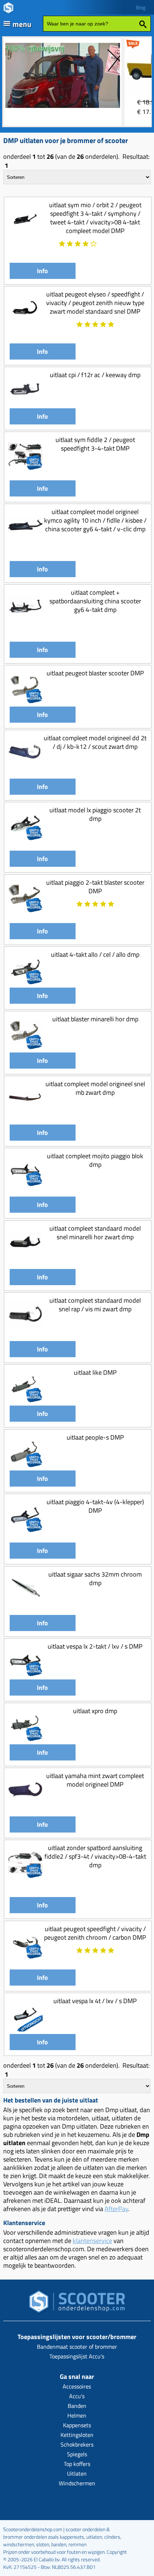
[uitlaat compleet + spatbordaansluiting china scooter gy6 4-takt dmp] (25, 621)
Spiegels (77, 2454)
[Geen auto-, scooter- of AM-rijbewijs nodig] (63, 109)
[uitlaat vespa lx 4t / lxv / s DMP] (25, 2029)
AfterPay (116, 2209)
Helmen (77, 2415)
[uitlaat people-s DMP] (25, 1466)
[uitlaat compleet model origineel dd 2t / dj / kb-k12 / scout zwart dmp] (25, 767)
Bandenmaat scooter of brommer (77, 2347)
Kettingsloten (77, 2435)
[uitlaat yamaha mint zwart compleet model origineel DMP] (25, 1804)
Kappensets (77, 2425)
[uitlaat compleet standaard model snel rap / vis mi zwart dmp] (25, 1329)
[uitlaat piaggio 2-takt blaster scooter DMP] (25, 911)
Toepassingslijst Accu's (77, 2356)
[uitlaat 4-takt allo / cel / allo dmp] (25, 983)
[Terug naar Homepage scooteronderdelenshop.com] (77, 2304)
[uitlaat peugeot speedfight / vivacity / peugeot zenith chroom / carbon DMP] (25, 1957)
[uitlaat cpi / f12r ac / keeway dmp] (25, 403)
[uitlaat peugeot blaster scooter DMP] (25, 702)
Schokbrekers (77, 2444)
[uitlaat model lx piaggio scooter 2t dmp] (25, 839)
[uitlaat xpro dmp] (25, 1739)
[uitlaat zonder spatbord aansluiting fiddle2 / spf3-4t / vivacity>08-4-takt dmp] (25, 1876)
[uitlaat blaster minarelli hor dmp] (25, 1048)
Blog (141, 7)
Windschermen (77, 2483)
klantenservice (92, 2241)
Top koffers (77, 2464)
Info (42, 271)
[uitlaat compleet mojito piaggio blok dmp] (25, 1185)
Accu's (77, 2396)
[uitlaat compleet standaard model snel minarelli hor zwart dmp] (25, 1257)
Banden (77, 2406)
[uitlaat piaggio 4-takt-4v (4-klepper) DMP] (25, 1531)
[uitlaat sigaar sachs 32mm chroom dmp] (25, 1603)
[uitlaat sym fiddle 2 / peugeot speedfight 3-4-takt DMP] (25, 468)
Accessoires (77, 2386)
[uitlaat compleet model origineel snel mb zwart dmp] (25, 1113)
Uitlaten (77, 2473)
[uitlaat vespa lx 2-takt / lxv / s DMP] (25, 1675)
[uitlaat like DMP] (25, 1401)
